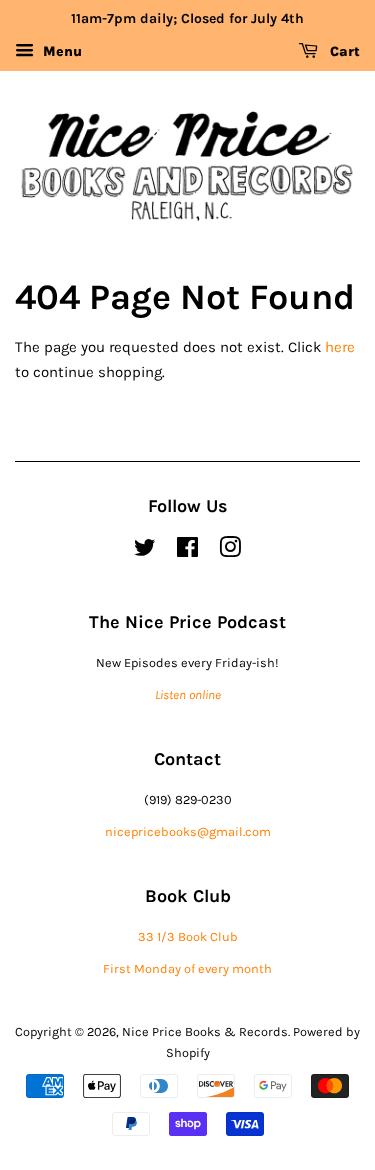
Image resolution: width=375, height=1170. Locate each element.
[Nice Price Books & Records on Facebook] (187, 551)
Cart (343, 51)
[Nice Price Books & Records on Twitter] (145, 551)
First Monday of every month (187, 968)
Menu (60, 51)
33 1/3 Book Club (188, 936)
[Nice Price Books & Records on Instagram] (230, 551)
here (340, 347)
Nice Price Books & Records (205, 1031)
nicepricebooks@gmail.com (188, 831)
